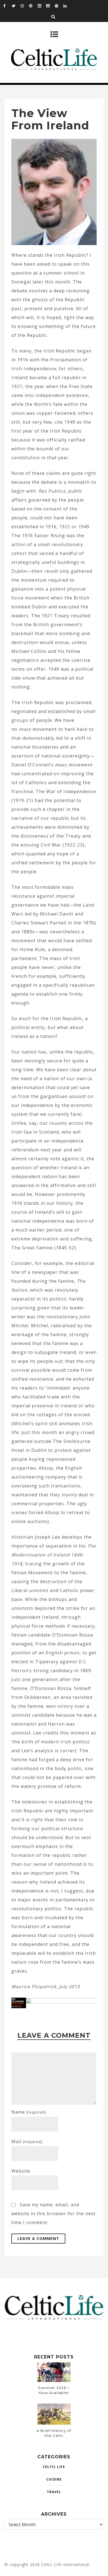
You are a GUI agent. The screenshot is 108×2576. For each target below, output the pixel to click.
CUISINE (54, 2479)
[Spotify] (59, 6)
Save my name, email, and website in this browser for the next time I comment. (53, 2214)
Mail (27, 2141)
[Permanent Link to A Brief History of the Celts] (54, 2423)
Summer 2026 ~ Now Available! (54, 2390)
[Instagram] (25, 6)
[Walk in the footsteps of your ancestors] (54, 2002)
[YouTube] (50, 6)
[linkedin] (68, 6)
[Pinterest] (33, 6)
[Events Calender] (42, 6)
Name (29, 2112)
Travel (54, 2492)
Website (21, 2171)
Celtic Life (54, 2467)
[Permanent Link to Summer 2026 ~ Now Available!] (54, 2380)
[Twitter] (16, 6)
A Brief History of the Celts (54, 2433)
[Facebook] (7, 6)
